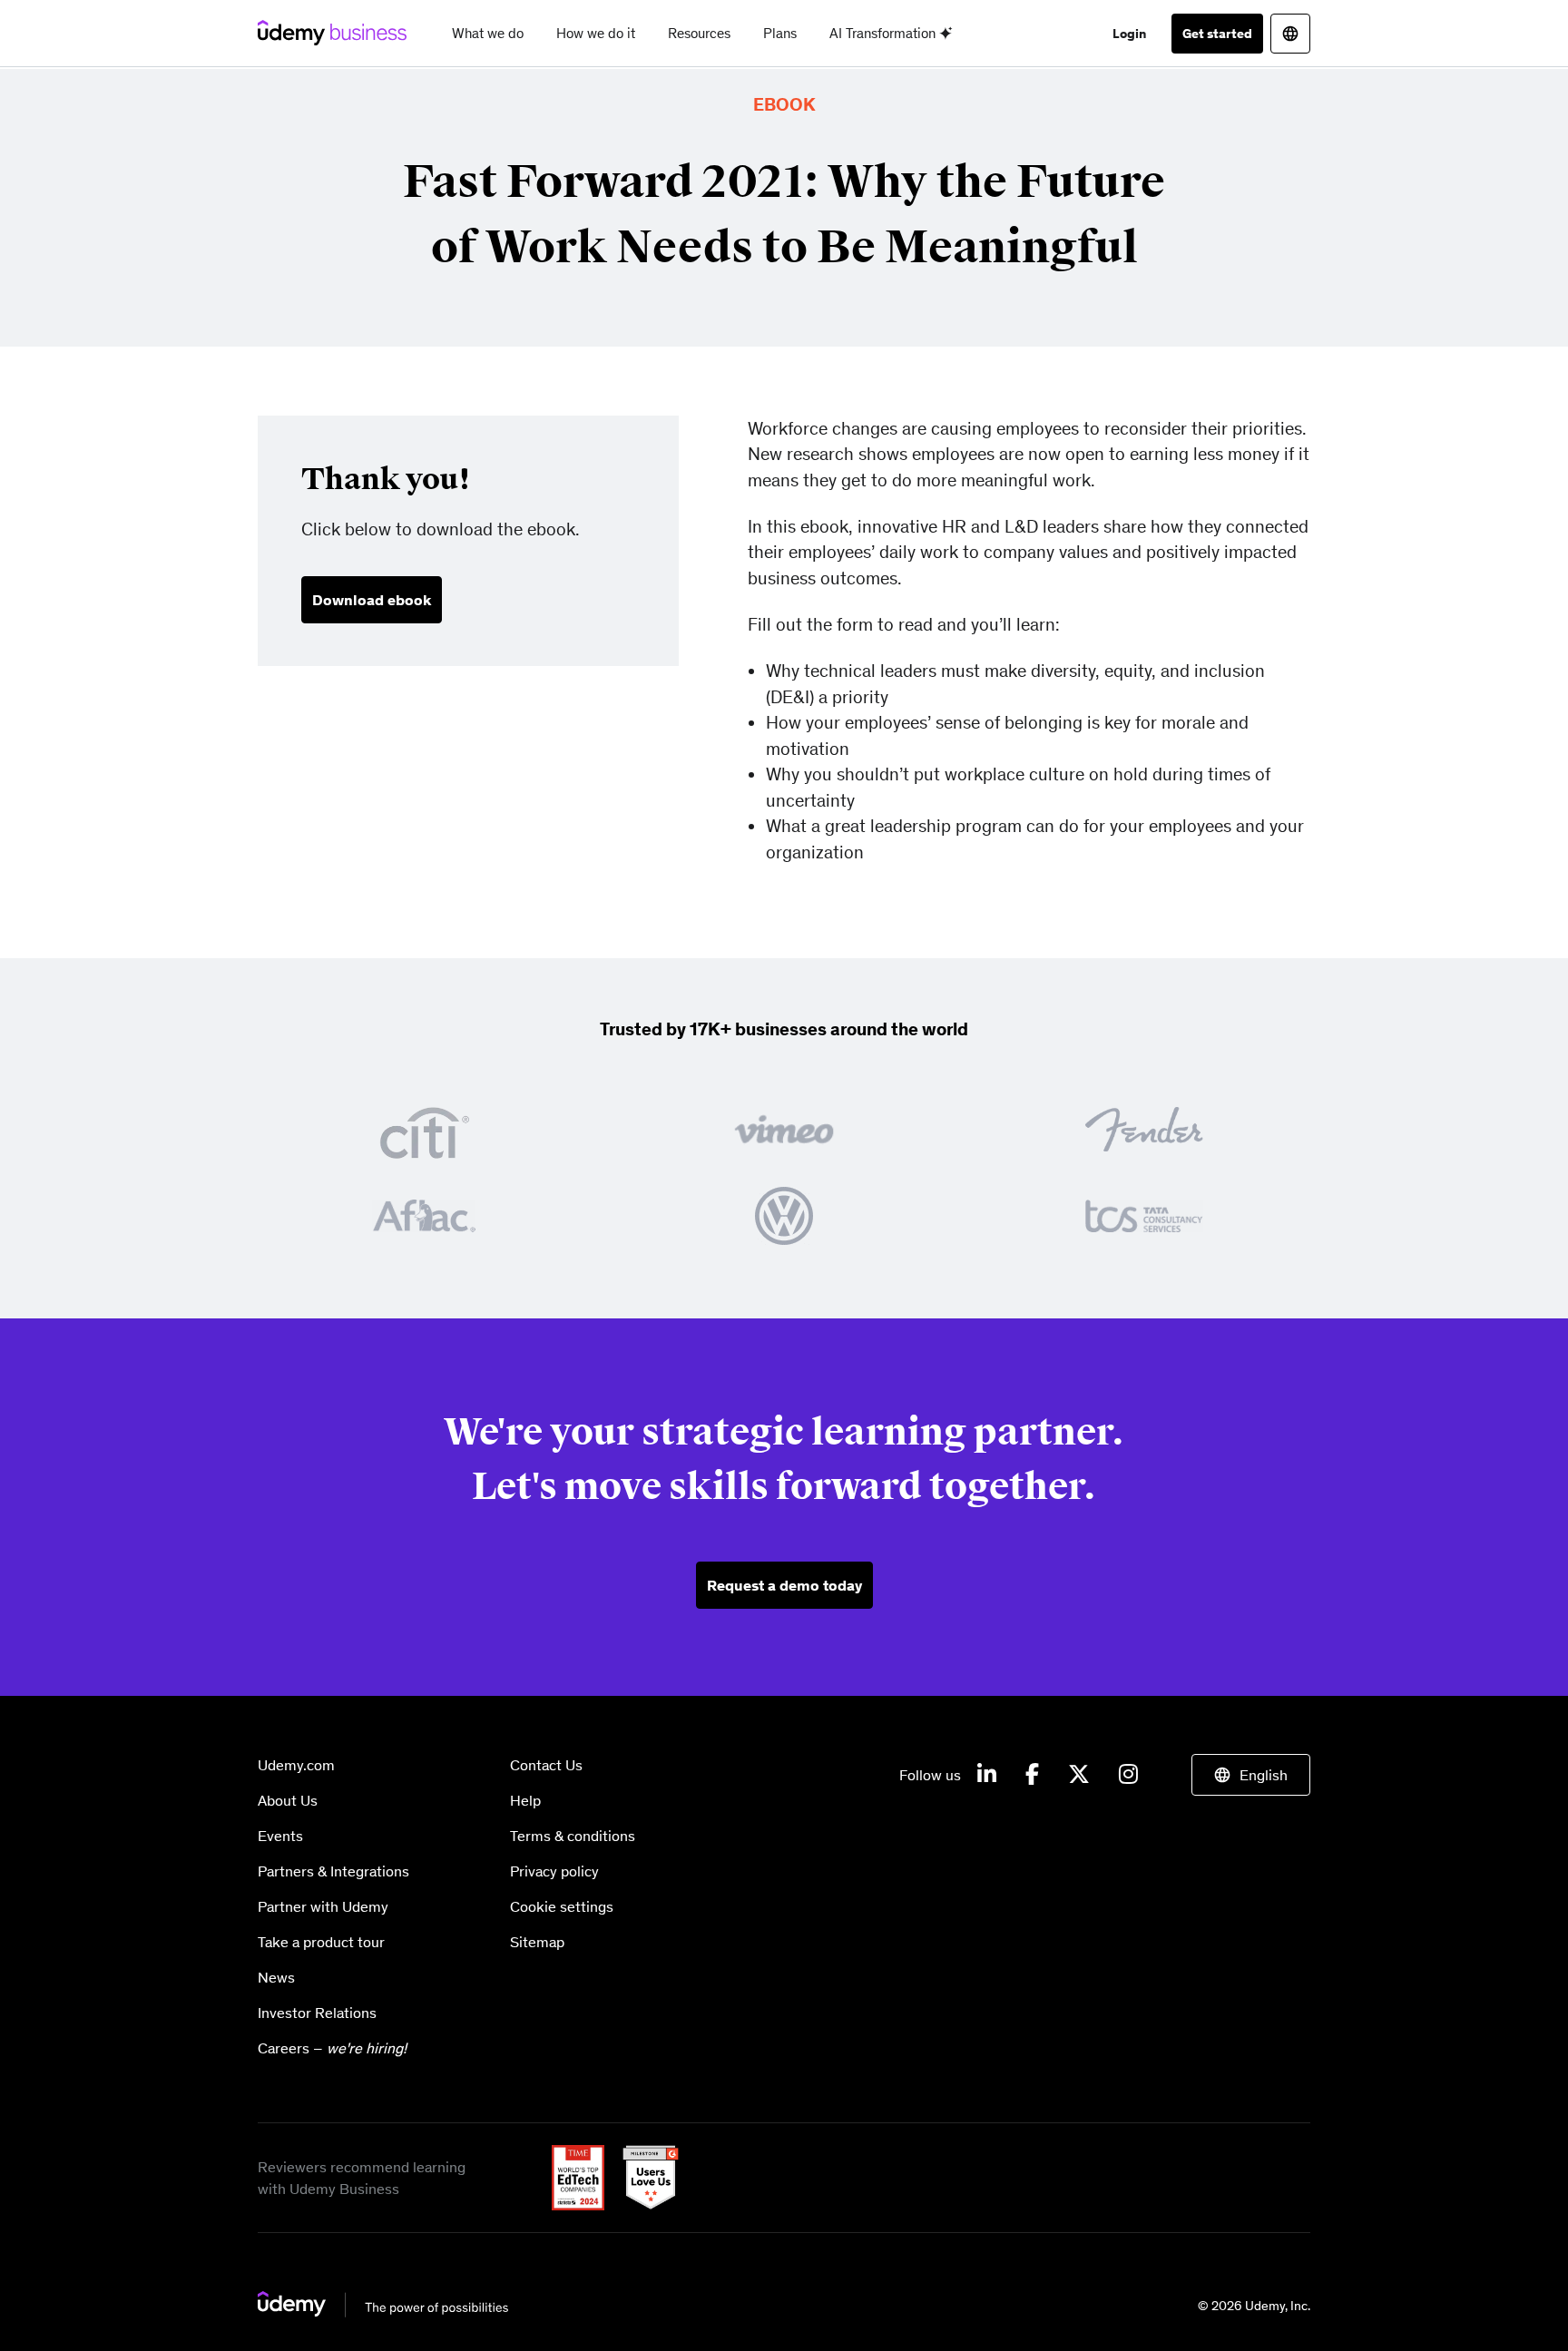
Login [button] (1129, 34)
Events (280, 1836)
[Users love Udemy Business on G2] (643, 2176)
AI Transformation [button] (884, 33)
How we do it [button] (596, 33)
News (276, 1977)
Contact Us (546, 1765)
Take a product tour (321, 1942)
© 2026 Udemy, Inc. (1254, 2306)
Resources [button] (699, 33)
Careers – (332, 2048)
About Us (288, 1800)
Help (525, 1800)
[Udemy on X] (1079, 1775)
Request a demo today (784, 1585)
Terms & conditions (573, 1836)
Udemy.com (296, 1765)
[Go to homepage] (384, 2304)
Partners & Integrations (333, 1871)
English (1264, 1775)
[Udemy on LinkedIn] (987, 1775)
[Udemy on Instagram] (1128, 1775)
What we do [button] (488, 33)
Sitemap (537, 1942)
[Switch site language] (1290, 34)
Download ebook (372, 600)
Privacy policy (554, 1871)
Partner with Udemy (323, 1906)
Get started (1217, 34)
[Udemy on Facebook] (1032, 1775)
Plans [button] (780, 33)
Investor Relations (317, 2013)
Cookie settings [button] (562, 1906)
